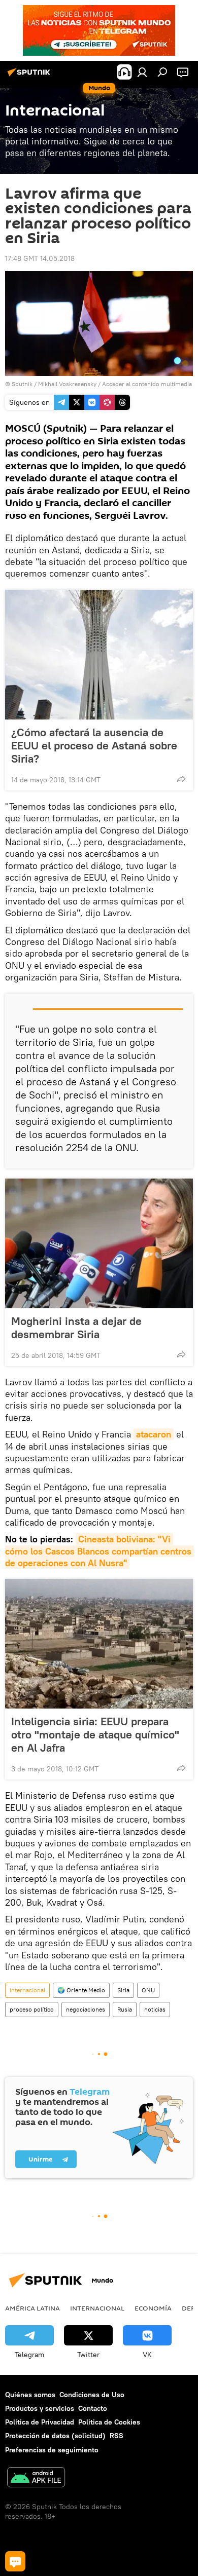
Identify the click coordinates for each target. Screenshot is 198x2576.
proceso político (32, 2009)
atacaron (154, 1434)
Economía (153, 2308)
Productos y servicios (40, 2408)
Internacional (27, 1990)
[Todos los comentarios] (15, 2561)
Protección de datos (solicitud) (55, 2436)
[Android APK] (36, 2478)
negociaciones (86, 2009)
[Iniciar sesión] (142, 72)
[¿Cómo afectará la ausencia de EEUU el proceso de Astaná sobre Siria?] (99, 655)
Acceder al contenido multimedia (147, 384)
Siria (123, 1990)
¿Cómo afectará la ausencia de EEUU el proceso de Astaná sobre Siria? (94, 745)
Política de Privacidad (40, 2422)
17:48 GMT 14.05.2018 (40, 258)
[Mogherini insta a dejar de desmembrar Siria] (99, 1243)
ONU (148, 1990)
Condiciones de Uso (92, 2395)
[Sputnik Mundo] (30, 76)
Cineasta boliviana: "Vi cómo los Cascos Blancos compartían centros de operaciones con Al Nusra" (100, 1551)
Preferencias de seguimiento (52, 2450)
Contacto (93, 2408)
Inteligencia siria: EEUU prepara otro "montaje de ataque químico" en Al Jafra (95, 1734)
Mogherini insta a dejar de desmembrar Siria (76, 1328)
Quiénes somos (30, 2395)
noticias (155, 2009)
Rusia (125, 2009)
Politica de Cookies (109, 2422)
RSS (117, 2436)
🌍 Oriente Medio (81, 1990)
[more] (181, 779)
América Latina (32, 2308)
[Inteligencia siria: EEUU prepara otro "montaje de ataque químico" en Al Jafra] (99, 1644)
